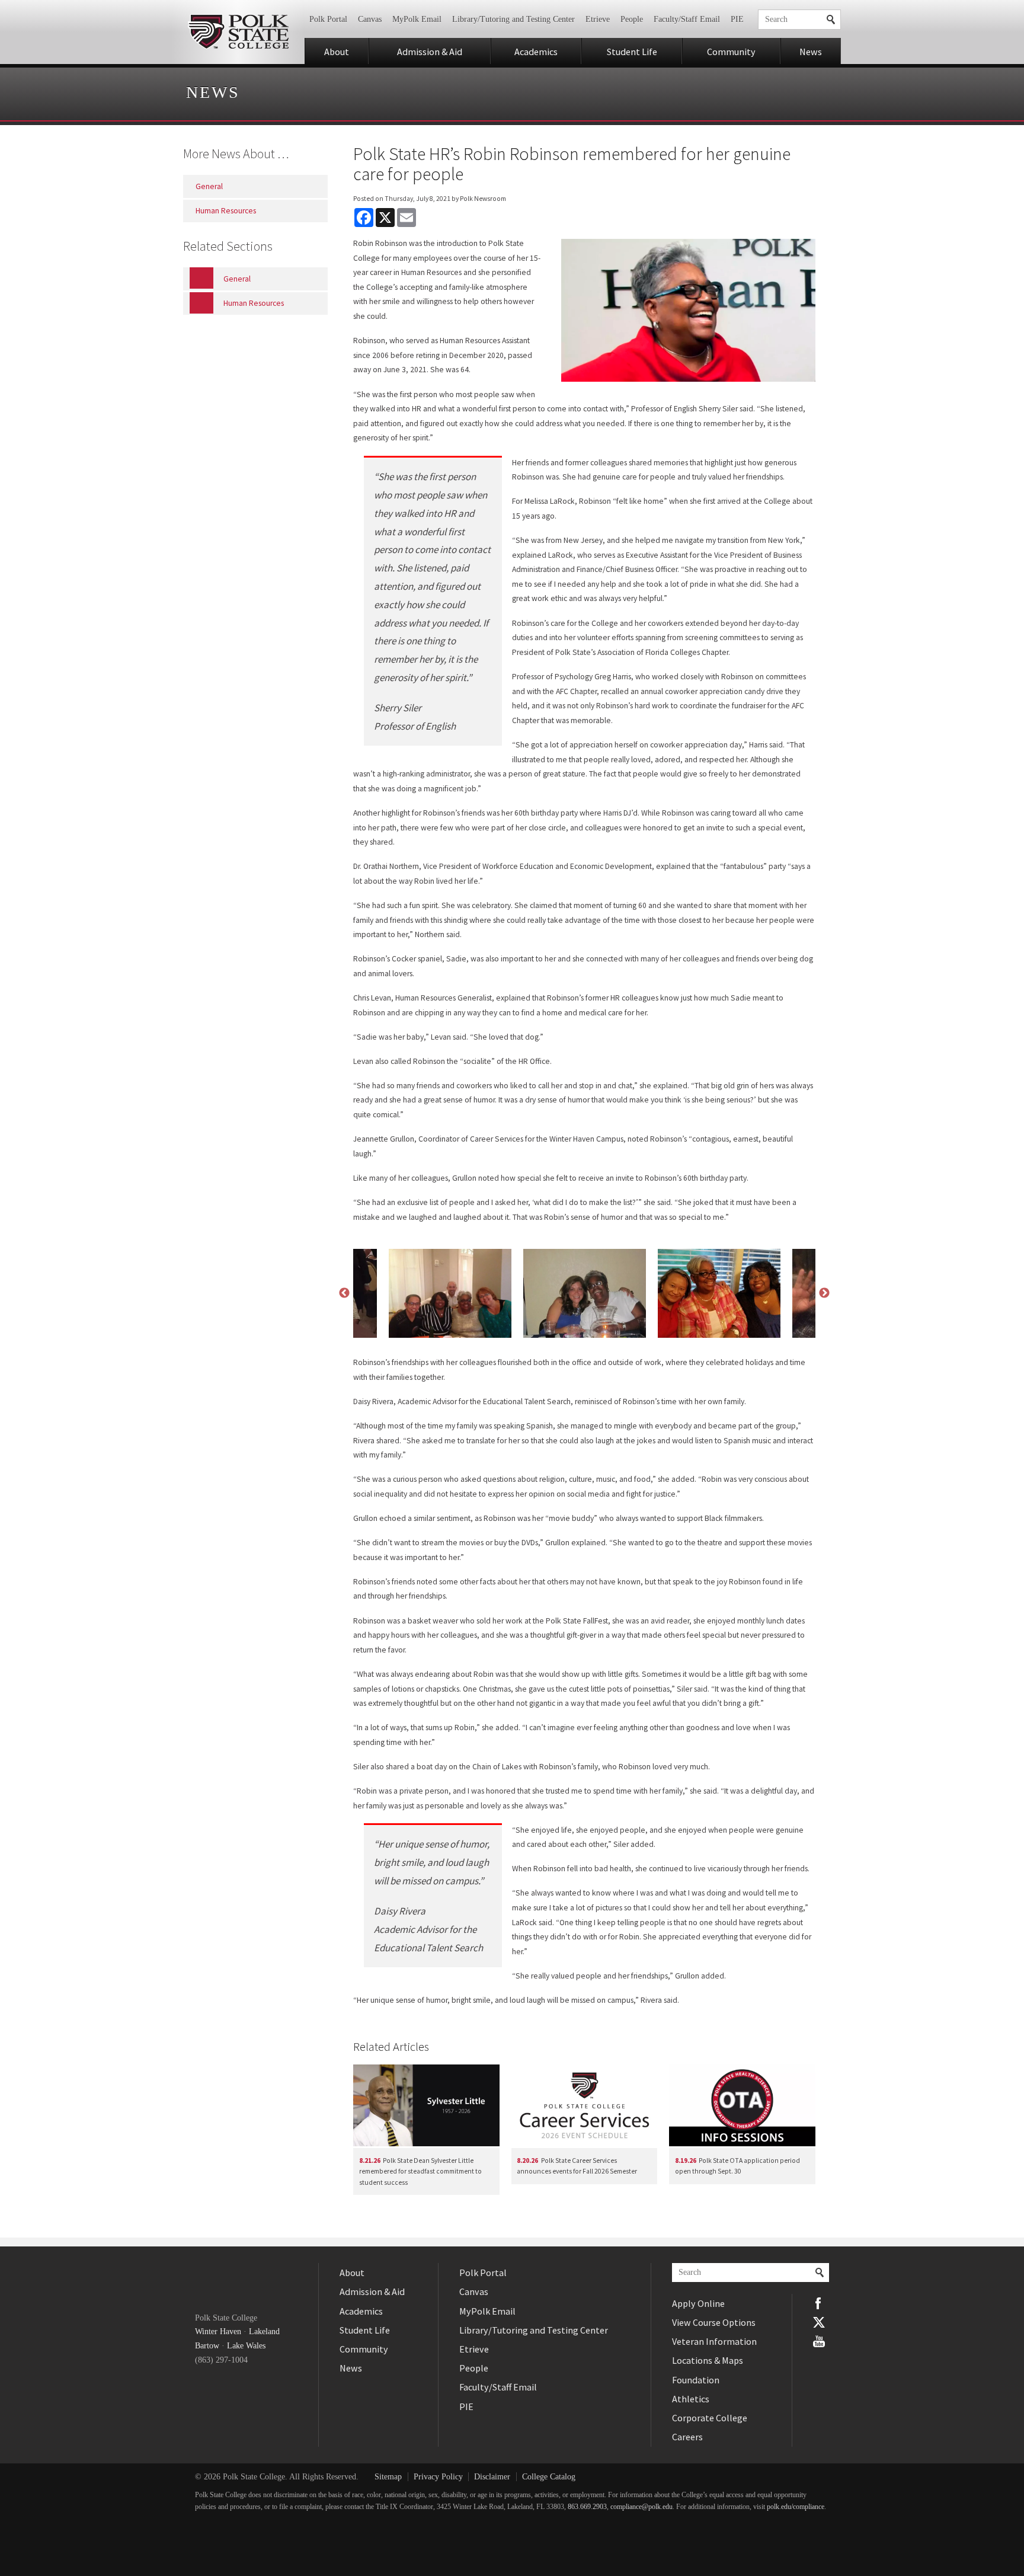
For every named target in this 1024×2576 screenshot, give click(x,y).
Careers (687, 2437)
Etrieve (598, 19)
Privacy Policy (438, 2477)
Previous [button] (344, 1293)
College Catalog (549, 2477)
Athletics (691, 2399)
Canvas (370, 19)
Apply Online (698, 2303)
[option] (585, 1293)
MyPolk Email (417, 19)
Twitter (819, 2322)
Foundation (696, 2380)
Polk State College (238, 32)
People (632, 19)
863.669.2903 (587, 2507)
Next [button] (824, 1293)
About (337, 52)
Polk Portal (328, 19)
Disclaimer (492, 2477)
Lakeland (264, 2331)
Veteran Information (714, 2341)
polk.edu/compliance (796, 2507)
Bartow (207, 2346)
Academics (536, 52)
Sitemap (388, 2477)
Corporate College (710, 2418)
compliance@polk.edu (641, 2507)
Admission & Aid (430, 52)
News (811, 52)
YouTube (819, 2341)
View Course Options (714, 2322)
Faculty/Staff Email (687, 19)
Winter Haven (218, 2331)
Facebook (819, 2303)
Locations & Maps (708, 2360)
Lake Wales (246, 2346)
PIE (737, 19)
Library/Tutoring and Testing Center (513, 19)
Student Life (632, 52)
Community (731, 52)
